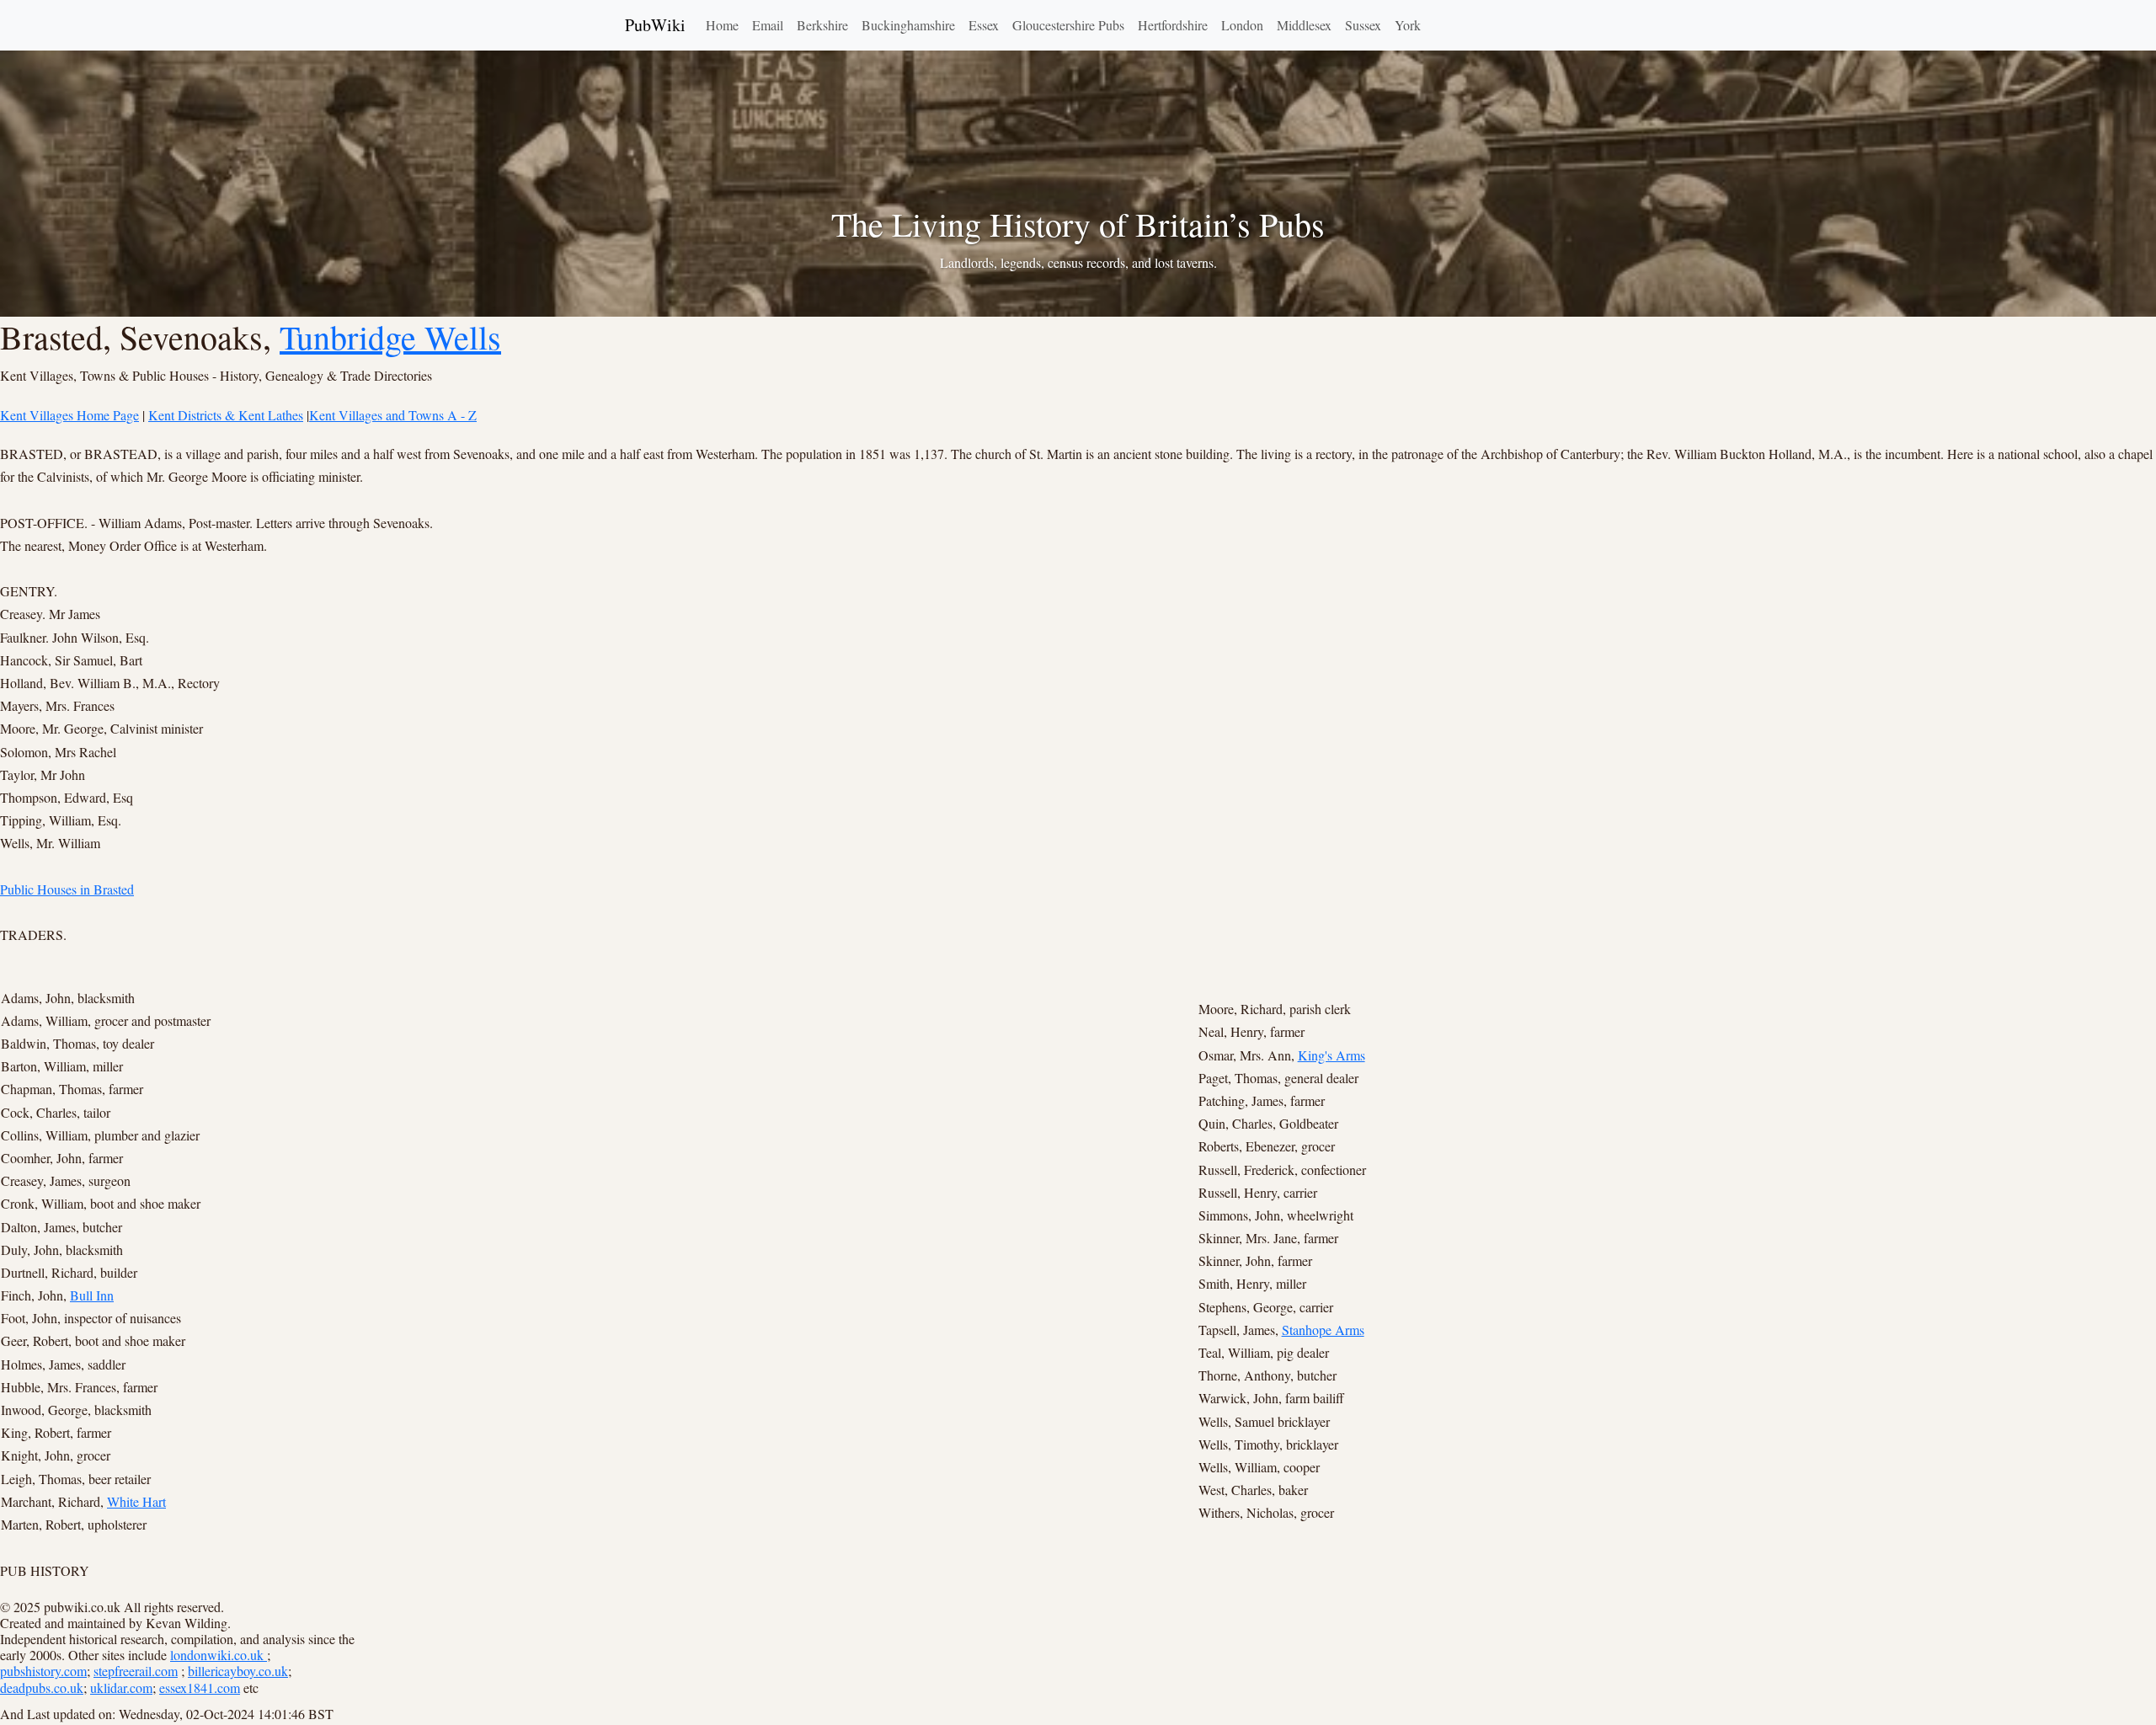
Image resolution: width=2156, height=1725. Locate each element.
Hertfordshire (1173, 25)
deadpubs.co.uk (42, 1688)
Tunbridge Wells (390, 336)
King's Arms (1331, 1055)
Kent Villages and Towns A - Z (393, 415)
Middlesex (1304, 25)
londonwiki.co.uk (219, 1655)
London (1242, 25)
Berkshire (822, 25)
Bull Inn (92, 1295)
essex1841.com (200, 1688)
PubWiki (655, 25)
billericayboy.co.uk (238, 1671)
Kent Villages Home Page (69, 415)
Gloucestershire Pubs (1068, 25)
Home (722, 25)
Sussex (1363, 25)
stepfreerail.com (136, 1671)
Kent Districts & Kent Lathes (226, 415)
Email (768, 25)
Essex (984, 25)
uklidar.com (121, 1688)
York (1408, 25)
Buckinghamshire (908, 25)
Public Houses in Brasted (67, 889)
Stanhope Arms (1323, 1330)
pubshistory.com (43, 1671)
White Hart (136, 1501)
